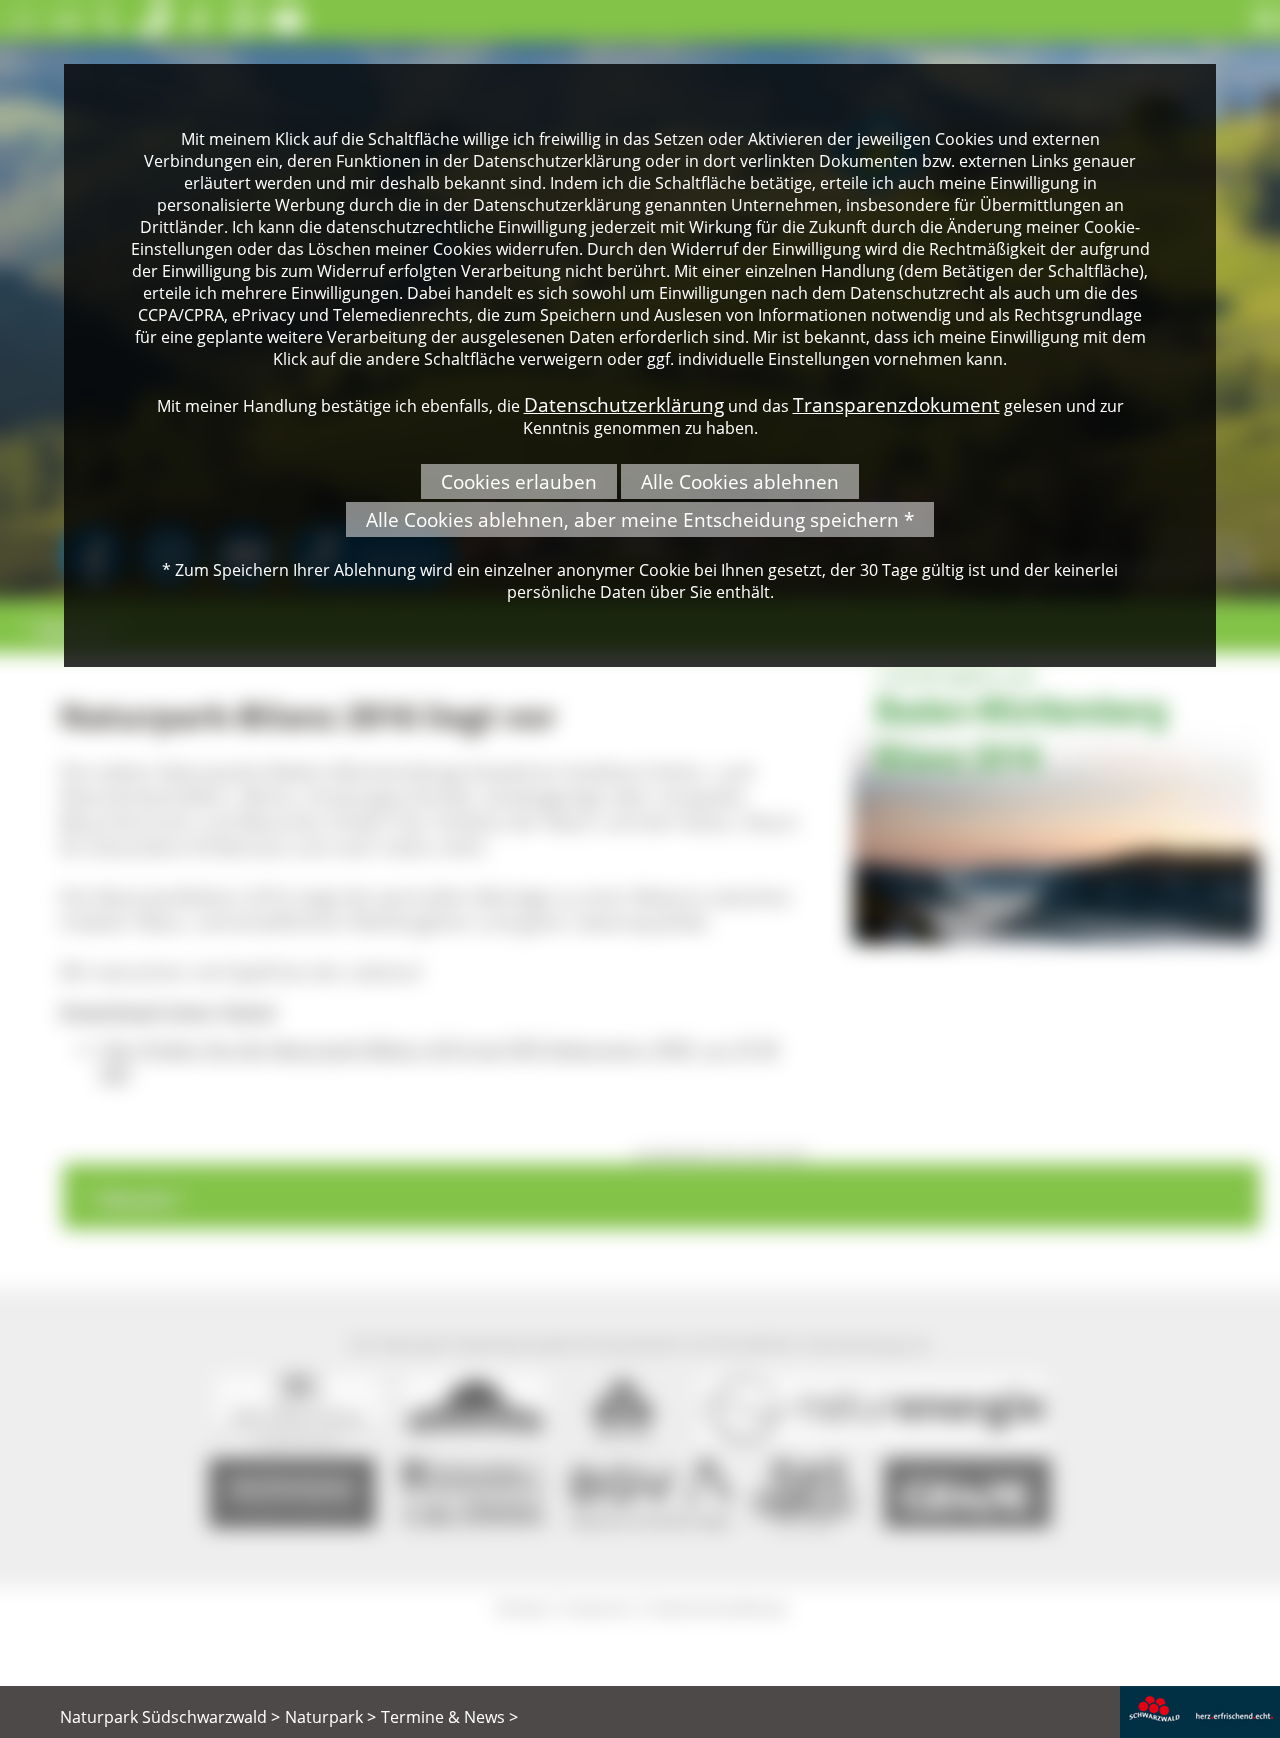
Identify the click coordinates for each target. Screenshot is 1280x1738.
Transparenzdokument (896, 404)
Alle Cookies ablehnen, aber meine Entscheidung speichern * (640, 519)
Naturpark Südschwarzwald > (170, 1717)
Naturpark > (330, 1717)
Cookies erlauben (519, 481)
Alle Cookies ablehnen (740, 481)
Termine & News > (449, 1717)
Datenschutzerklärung (624, 404)
